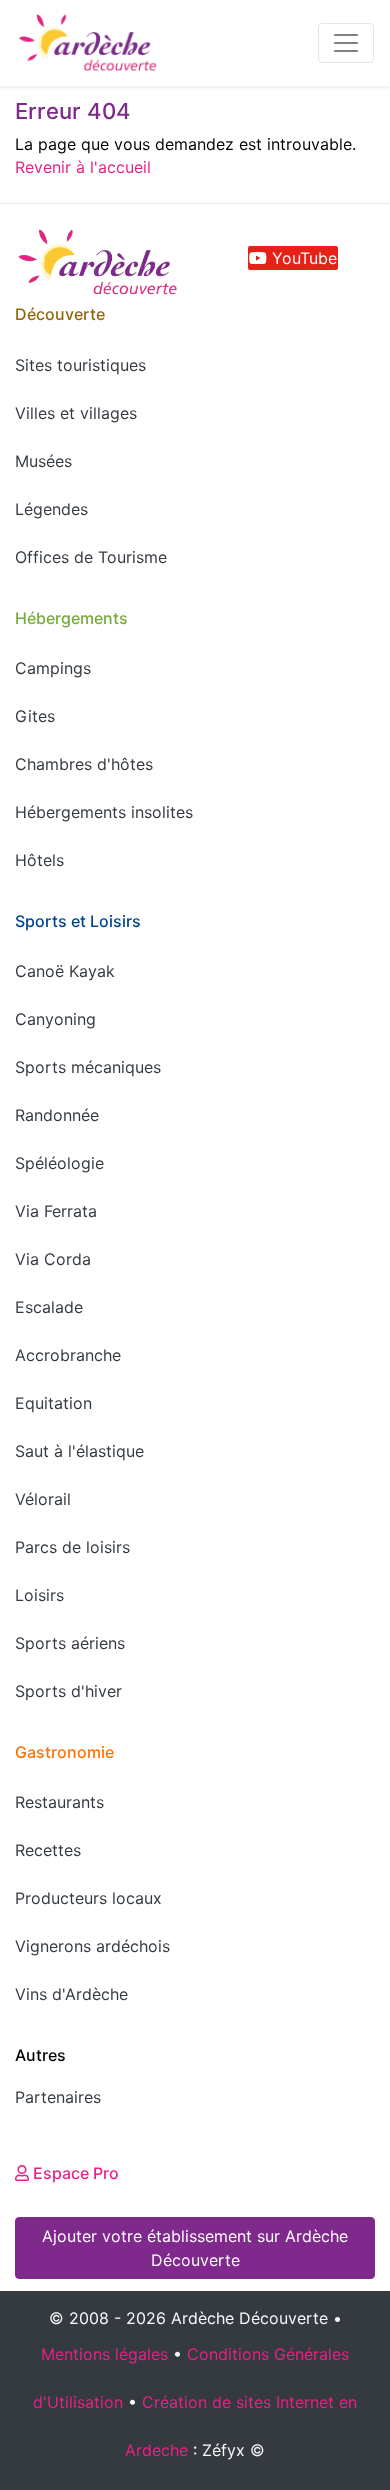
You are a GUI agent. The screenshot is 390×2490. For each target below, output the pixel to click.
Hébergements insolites (104, 812)
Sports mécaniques (88, 1067)
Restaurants (59, 1802)
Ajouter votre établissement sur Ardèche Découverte (195, 2248)
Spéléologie (59, 1163)
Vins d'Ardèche (71, 1994)
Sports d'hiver (68, 1691)
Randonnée (57, 1115)
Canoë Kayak (65, 971)
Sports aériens (70, 1643)
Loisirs (39, 1595)
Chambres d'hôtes (84, 764)
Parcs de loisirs (72, 1547)
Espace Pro (74, 2173)
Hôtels (39, 860)
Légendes (51, 509)
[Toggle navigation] (346, 43)
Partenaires (58, 2097)
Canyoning (55, 1019)
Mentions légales (104, 2354)
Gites (35, 716)
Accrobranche (68, 1355)
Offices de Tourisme (91, 557)
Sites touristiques (80, 365)
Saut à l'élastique (79, 1451)
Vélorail (43, 1499)
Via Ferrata (56, 1211)
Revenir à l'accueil (83, 167)
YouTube (302, 258)
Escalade (49, 1307)
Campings (53, 668)
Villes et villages (76, 413)
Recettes (48, 1850)
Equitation (53, 1403)
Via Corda (53, 1259)
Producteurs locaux (88, 1898)
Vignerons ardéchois (92, 1946)
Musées (43, 461)
